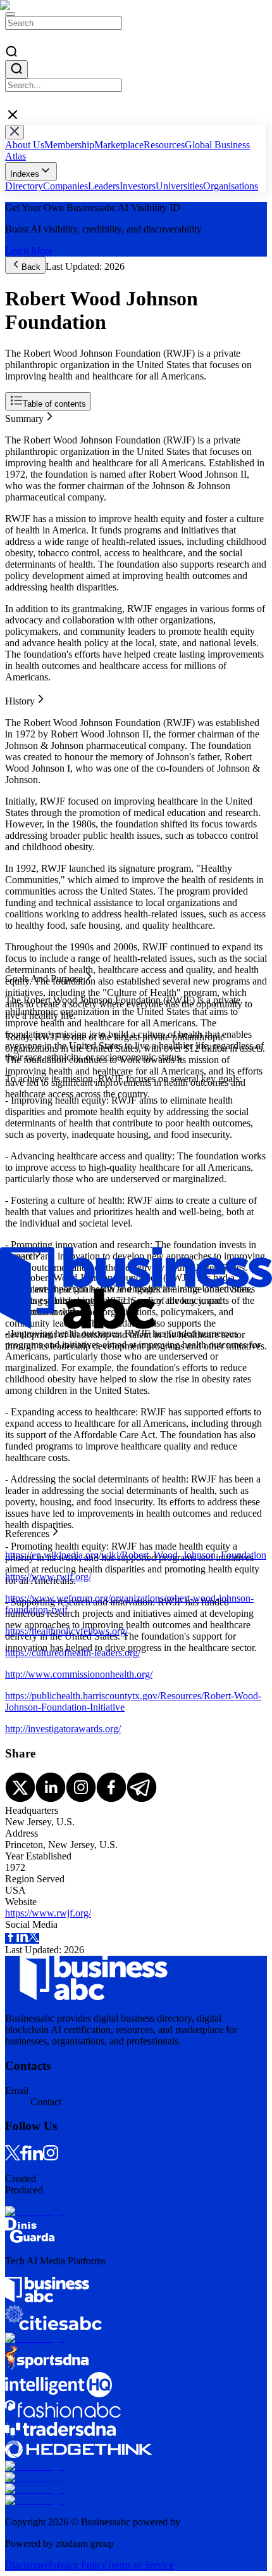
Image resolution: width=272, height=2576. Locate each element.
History (20, 427)
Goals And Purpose (44, 439)
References (27, 462)
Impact (19, 450)
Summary (24, 416)
